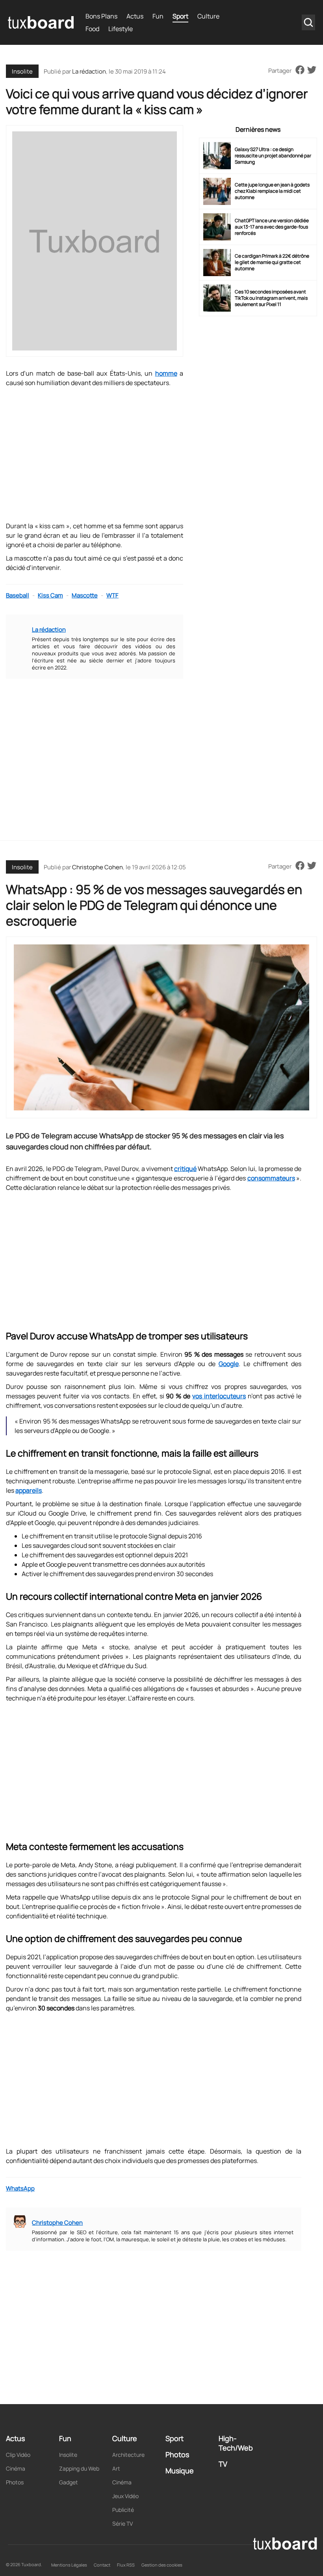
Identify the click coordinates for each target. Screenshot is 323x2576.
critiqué (185, 1169)
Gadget (69, 2482)
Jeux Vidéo (125, 2496)
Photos (15, 2482)
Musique (180, 2471)
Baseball (18, 595)
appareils (29, 1490)
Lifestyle (121, 29)
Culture (208, 16)
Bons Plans (101, 16)
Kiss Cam (50, 595)
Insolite (22, 71)
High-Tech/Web (236, 2443)
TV (223, 2464)
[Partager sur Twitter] (312, 70)
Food (92, 29)
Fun (158, 16)
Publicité (123, 2510)
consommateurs (271, 1178)
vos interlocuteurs (219, 1396)
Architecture (128, 2455)
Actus (135, 16)
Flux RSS (126, 2565)
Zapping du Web (79, 2468)
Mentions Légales (69, 2565)
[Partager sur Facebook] (300, 70)
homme (166, 373)
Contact (102, 2565)
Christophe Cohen (97, 867)
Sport (180, 16)
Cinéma (16, 2468)
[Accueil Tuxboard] (41, 22)
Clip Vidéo (18, 2455)
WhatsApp (20, 2188)
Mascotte (85, 595)
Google (229, 1364)
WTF (112, 595)
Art (116, 2468)
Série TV (123, 2523)
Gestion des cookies (162, 2565)
